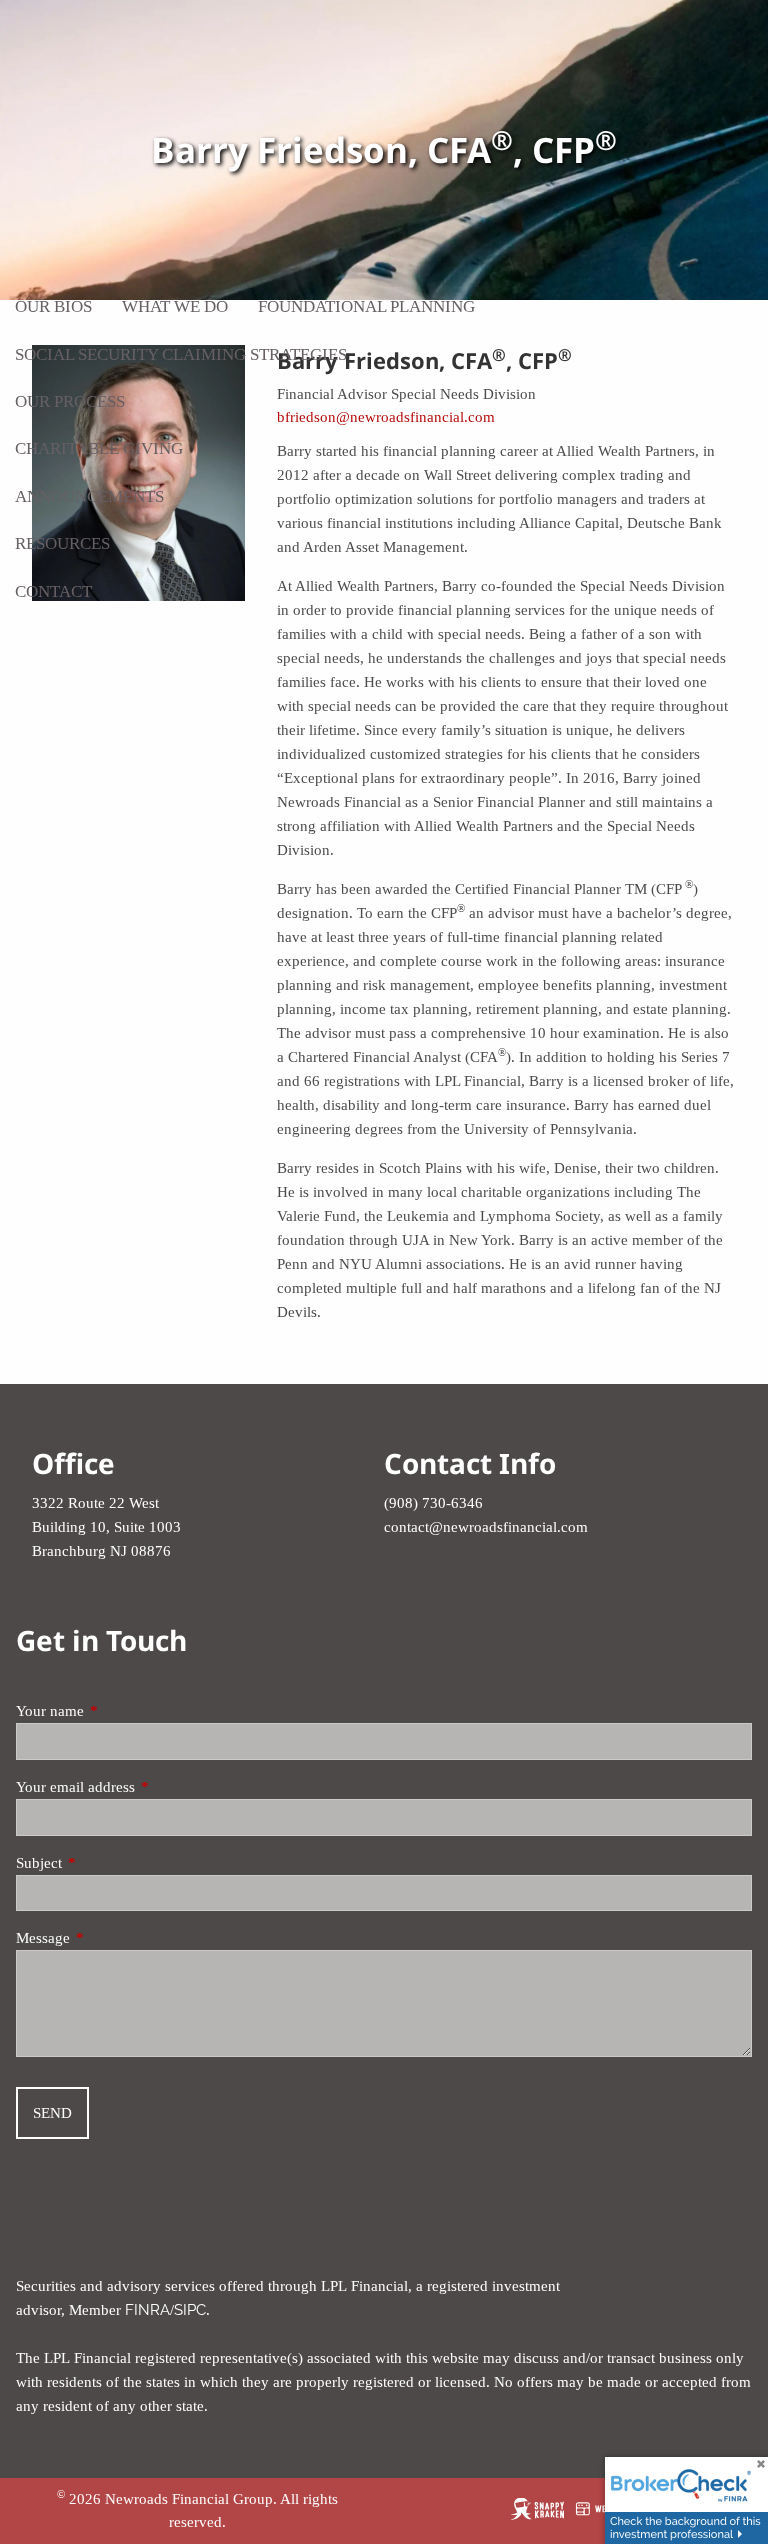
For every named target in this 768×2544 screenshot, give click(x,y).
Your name (118, 1711)
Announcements (89, 496)
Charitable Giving (99, 448)
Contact (53, 591)
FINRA (147, 2310)
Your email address (144, 1787)
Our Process (70, 401)
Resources (62, 543)
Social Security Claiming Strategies (181, 354)
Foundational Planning (366, 306)
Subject (107, 1863)
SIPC (190, 2310)
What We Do (175, 306)
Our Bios (53, 306)
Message (111, 1938)
